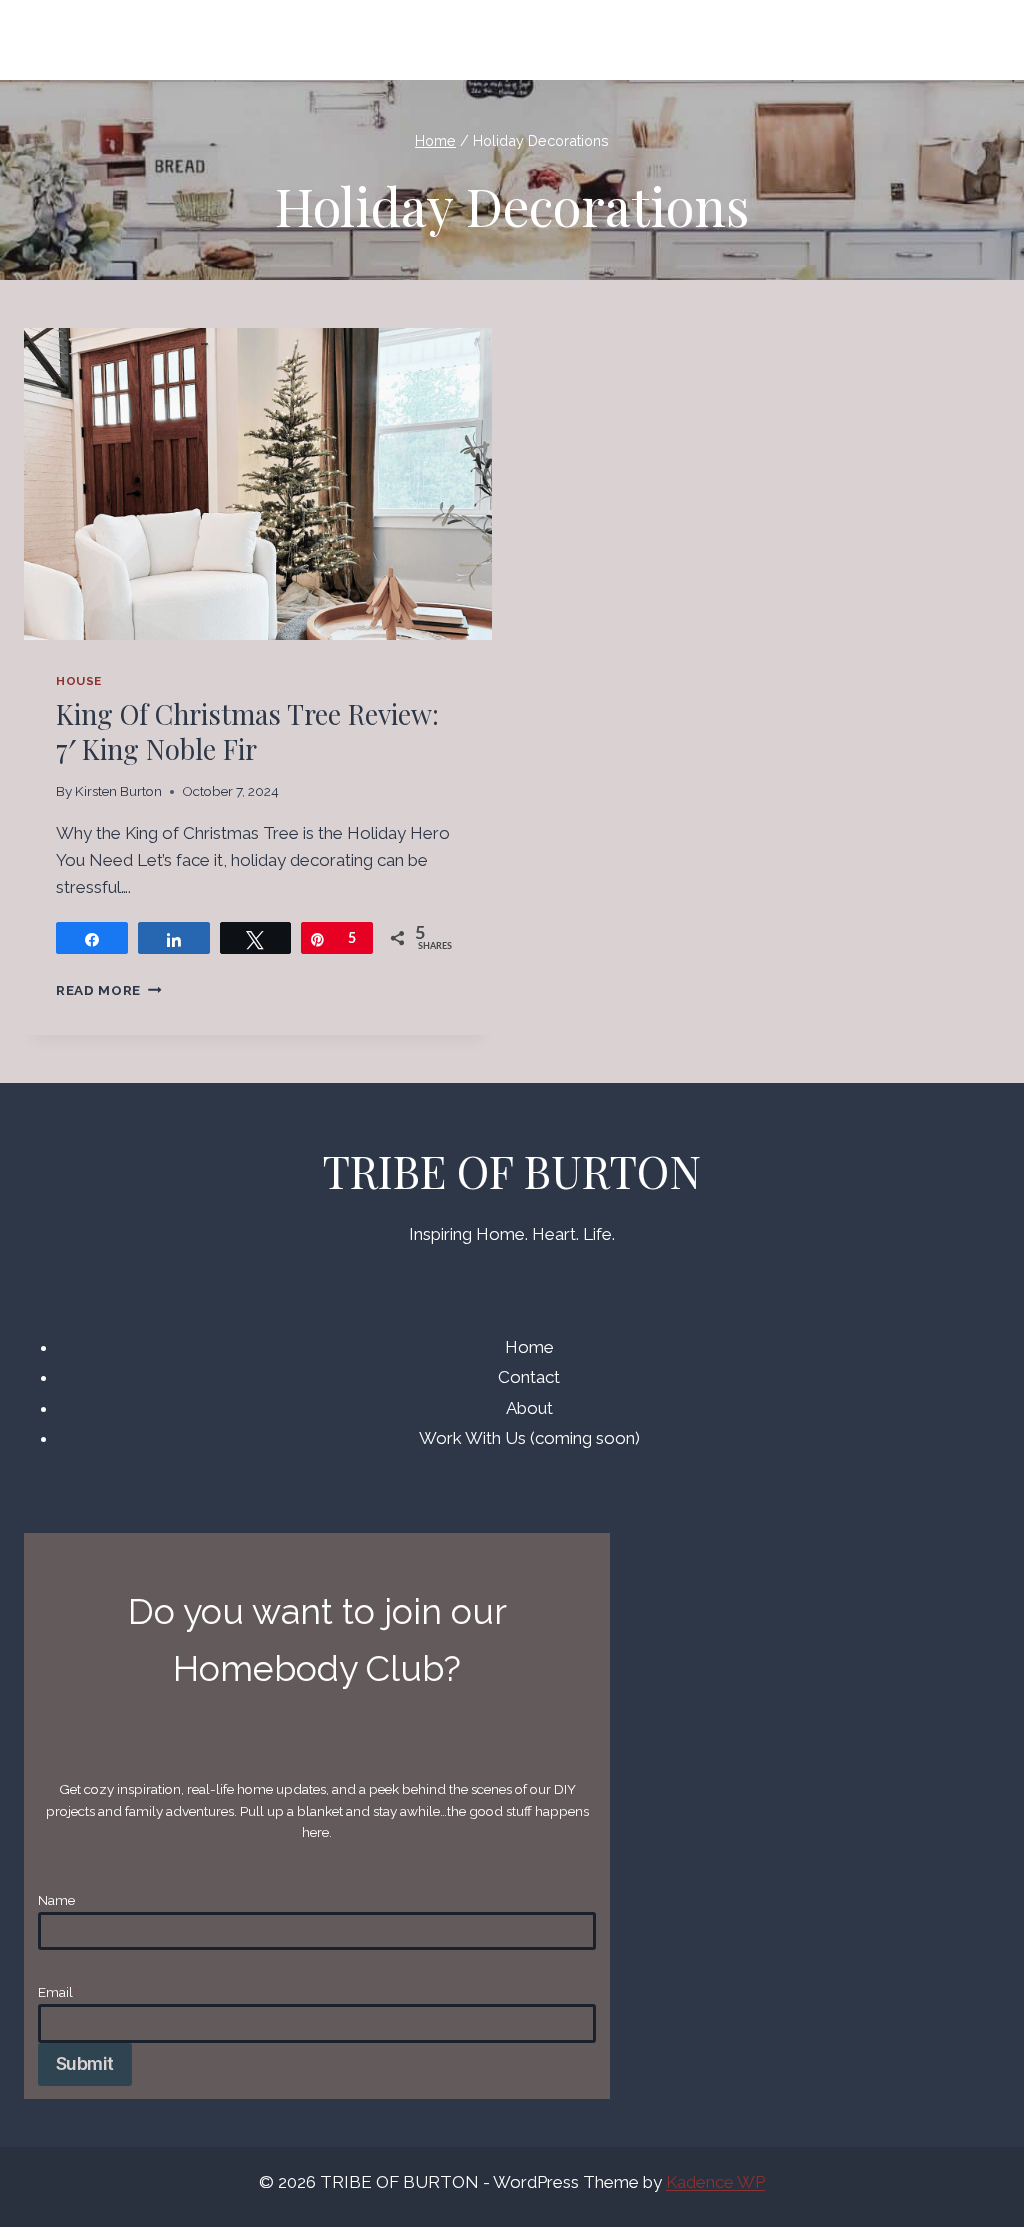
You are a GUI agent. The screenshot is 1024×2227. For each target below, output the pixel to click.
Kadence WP (715, 2182)
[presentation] (258, 484)
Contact (529, 1377)
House (79, 681)
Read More (109, 990)
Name (56, 1900)
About (529, 1408)
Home (529, 1347)
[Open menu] (976, 40)
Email (58, 1992)
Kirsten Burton (118, 791)
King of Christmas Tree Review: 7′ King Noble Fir (247, 731)
